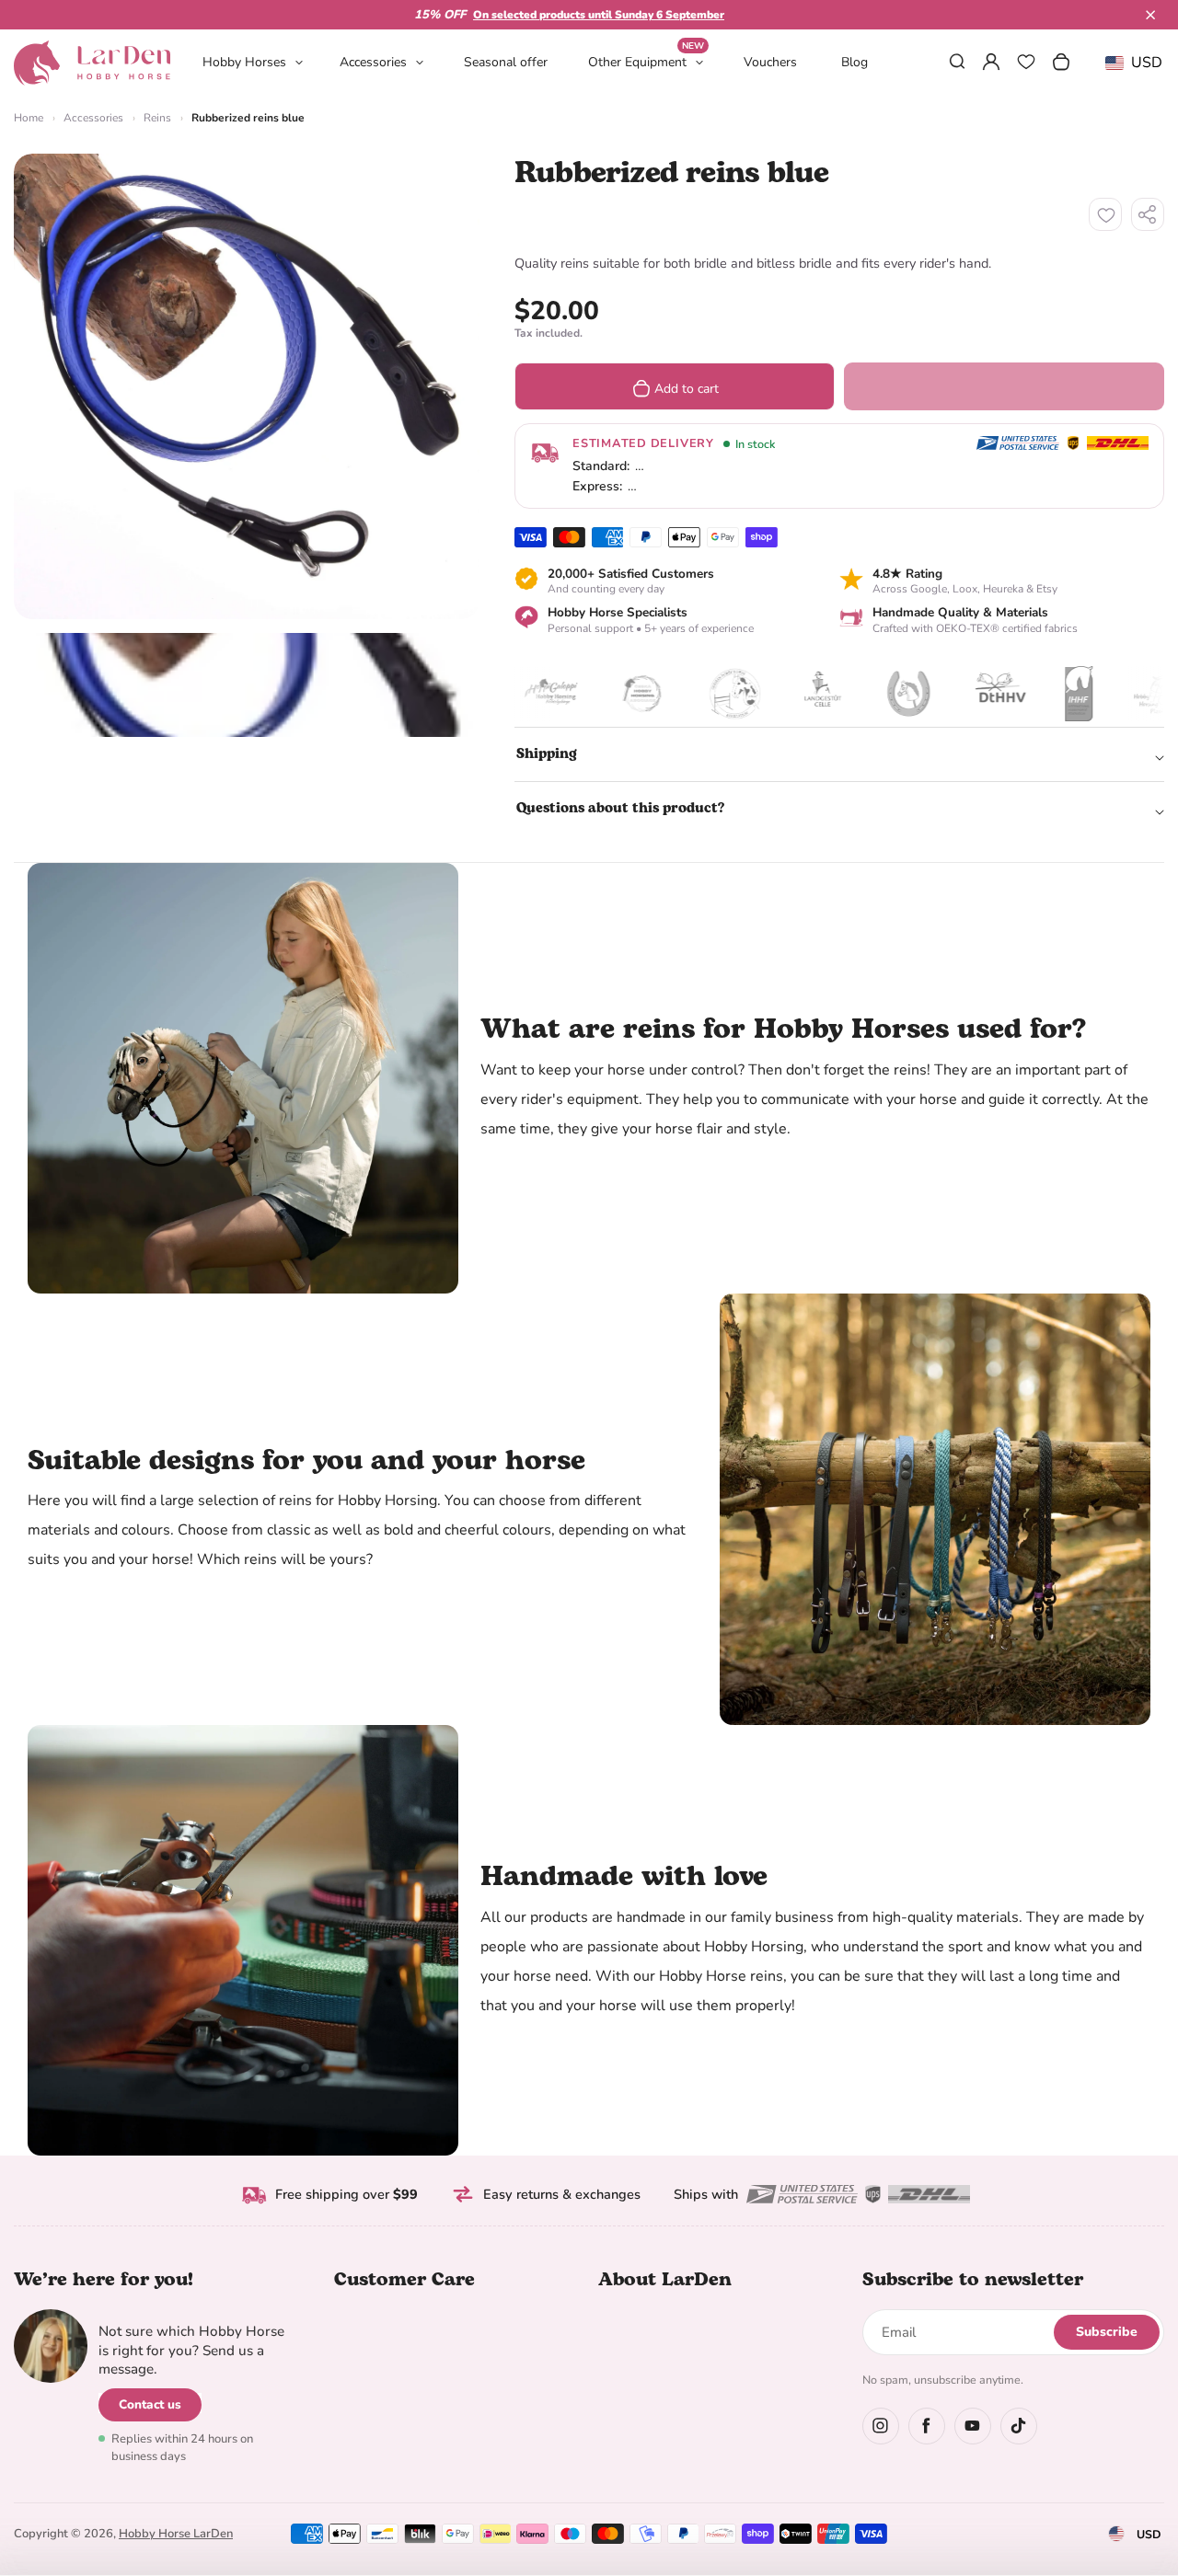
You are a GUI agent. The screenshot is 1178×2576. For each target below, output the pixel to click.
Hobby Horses (244, 62)
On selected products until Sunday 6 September (599, 15)
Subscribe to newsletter (973, 2280)
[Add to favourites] (1105, 214)
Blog (855, 62)
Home (29, 118)
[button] (1150, 15)
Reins (157, 118)
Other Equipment (646, 61)
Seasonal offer (506, 62)
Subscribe (1107, 2332)
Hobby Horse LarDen (176, 2534)
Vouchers (770, 62)
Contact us (150, 2404)
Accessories (373, 62)
